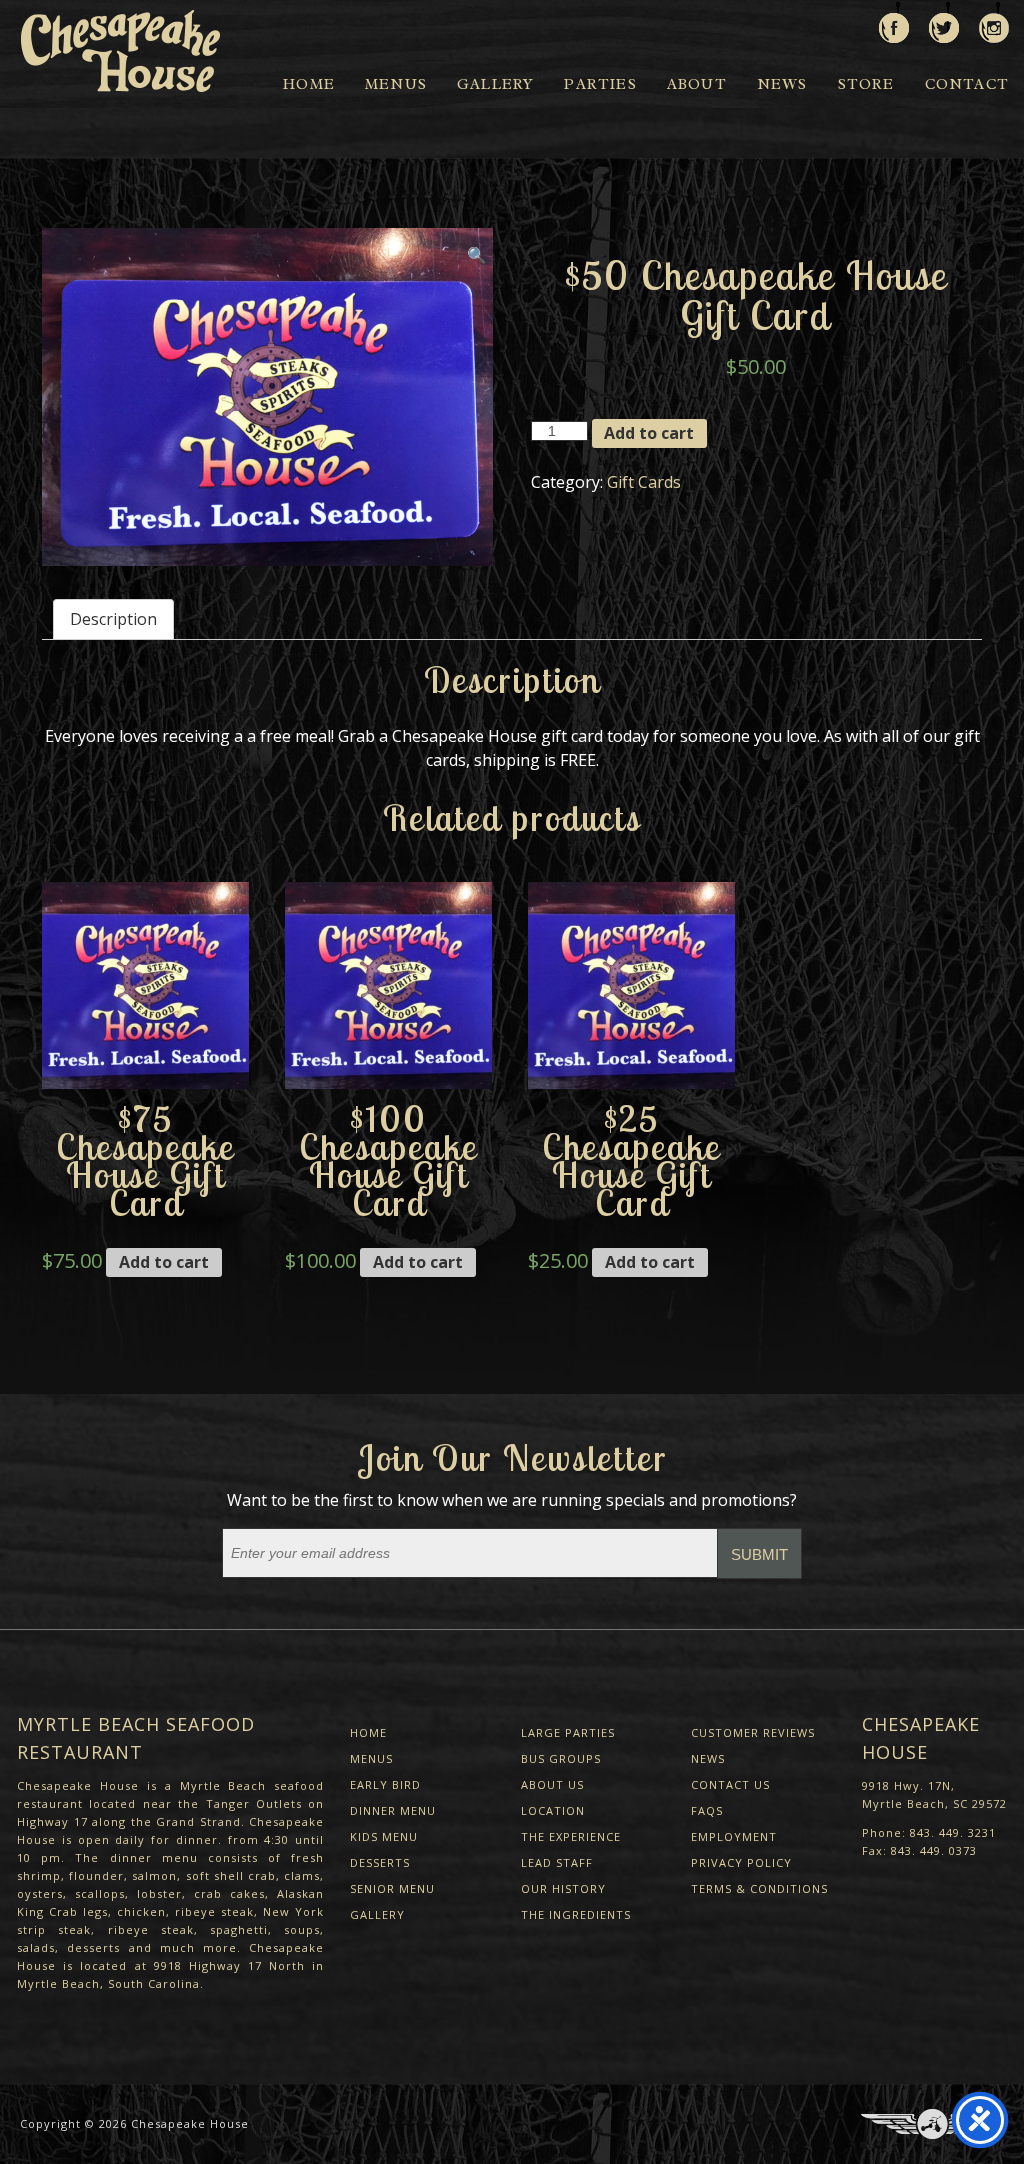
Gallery (495, 84)
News (782, 84)
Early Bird (385, 1784)
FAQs (707, 1810)
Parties (600, 84)
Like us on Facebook (894, 22)
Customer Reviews (753, 1732)
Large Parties (568, 1732)
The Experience (571, 1836)
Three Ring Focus (932, 2124)
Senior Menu (392, 1888)
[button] (477, 260)
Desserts (380, 1862)
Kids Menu (384, 1836)
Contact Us (730, 1784)
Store (866, 84)
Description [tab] (113, 619)
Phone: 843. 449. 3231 (929, 1832)
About (697, 84)
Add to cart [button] (164, 1262)
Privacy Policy (741, 1862)
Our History (563, 1888)
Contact (967, 84)
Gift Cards (644, 482)
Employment (734, 1836)
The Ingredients (576, 1914)
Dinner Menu (393, 1810)
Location (553, 1810)
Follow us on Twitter (944, 22)
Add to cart (649, 433)
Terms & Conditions (759, 1888)
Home (309, 84)
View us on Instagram (994, 22)
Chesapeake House (190, 2123)
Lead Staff (557, 1862)
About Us (552, 1784)
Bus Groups (561, 1758)
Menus (396, 84)
